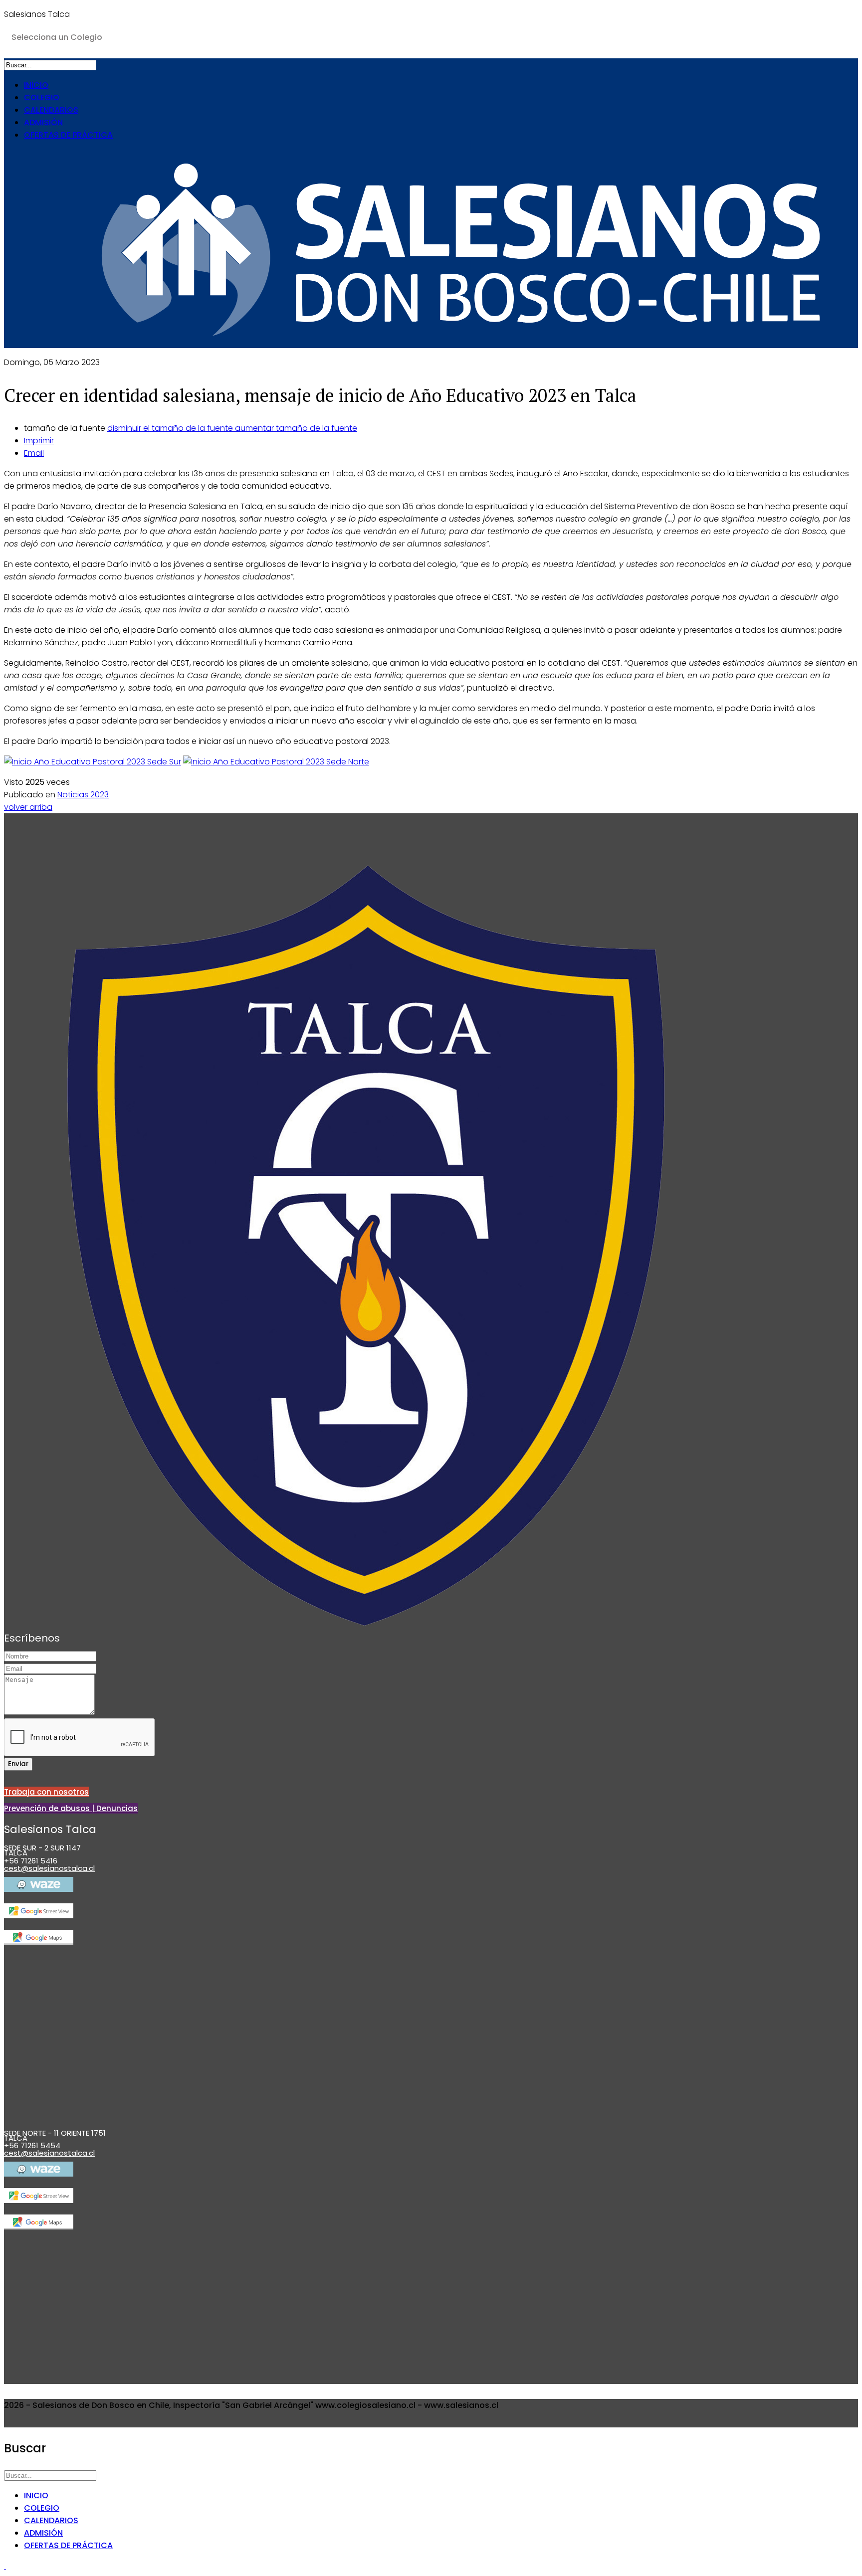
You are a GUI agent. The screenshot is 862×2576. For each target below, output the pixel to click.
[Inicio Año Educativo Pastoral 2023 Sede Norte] (276, 762)
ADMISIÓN (43, 122)
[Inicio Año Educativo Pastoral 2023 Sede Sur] (93, 762)
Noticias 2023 (83, 795)
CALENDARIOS (51, 110)
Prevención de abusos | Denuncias (71, 1808)
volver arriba (28, 807)
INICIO (36, 85)
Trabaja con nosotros (46, 1792)
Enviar (18, 1764)
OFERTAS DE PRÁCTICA (68, 135)
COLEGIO (42, 97)
